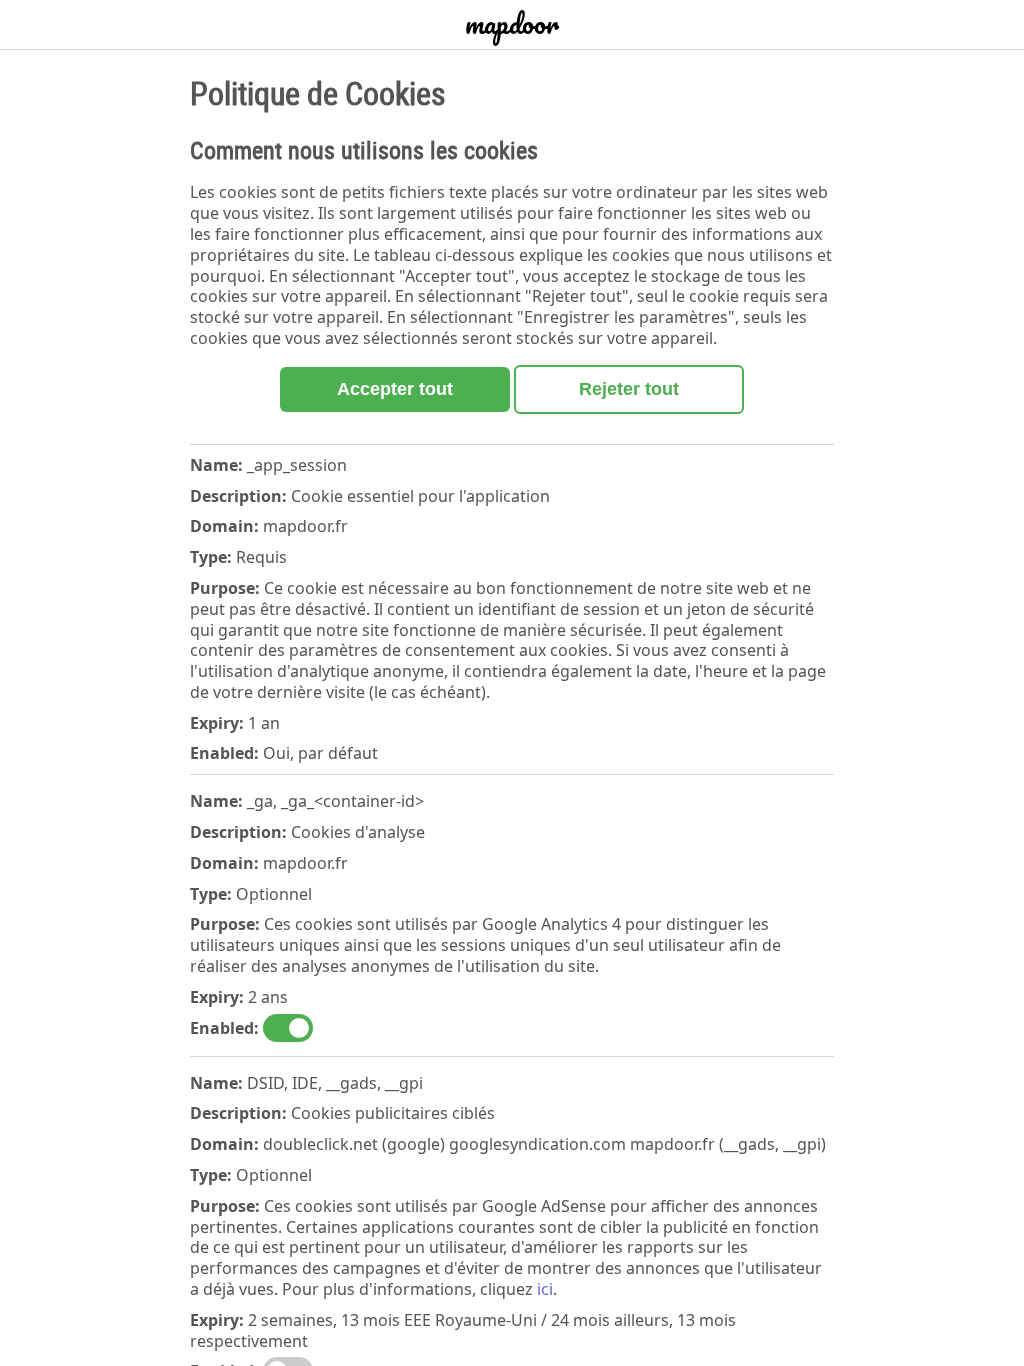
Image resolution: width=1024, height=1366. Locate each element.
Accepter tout (395, 389)
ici (545, 1289)
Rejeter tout (629, 389)
